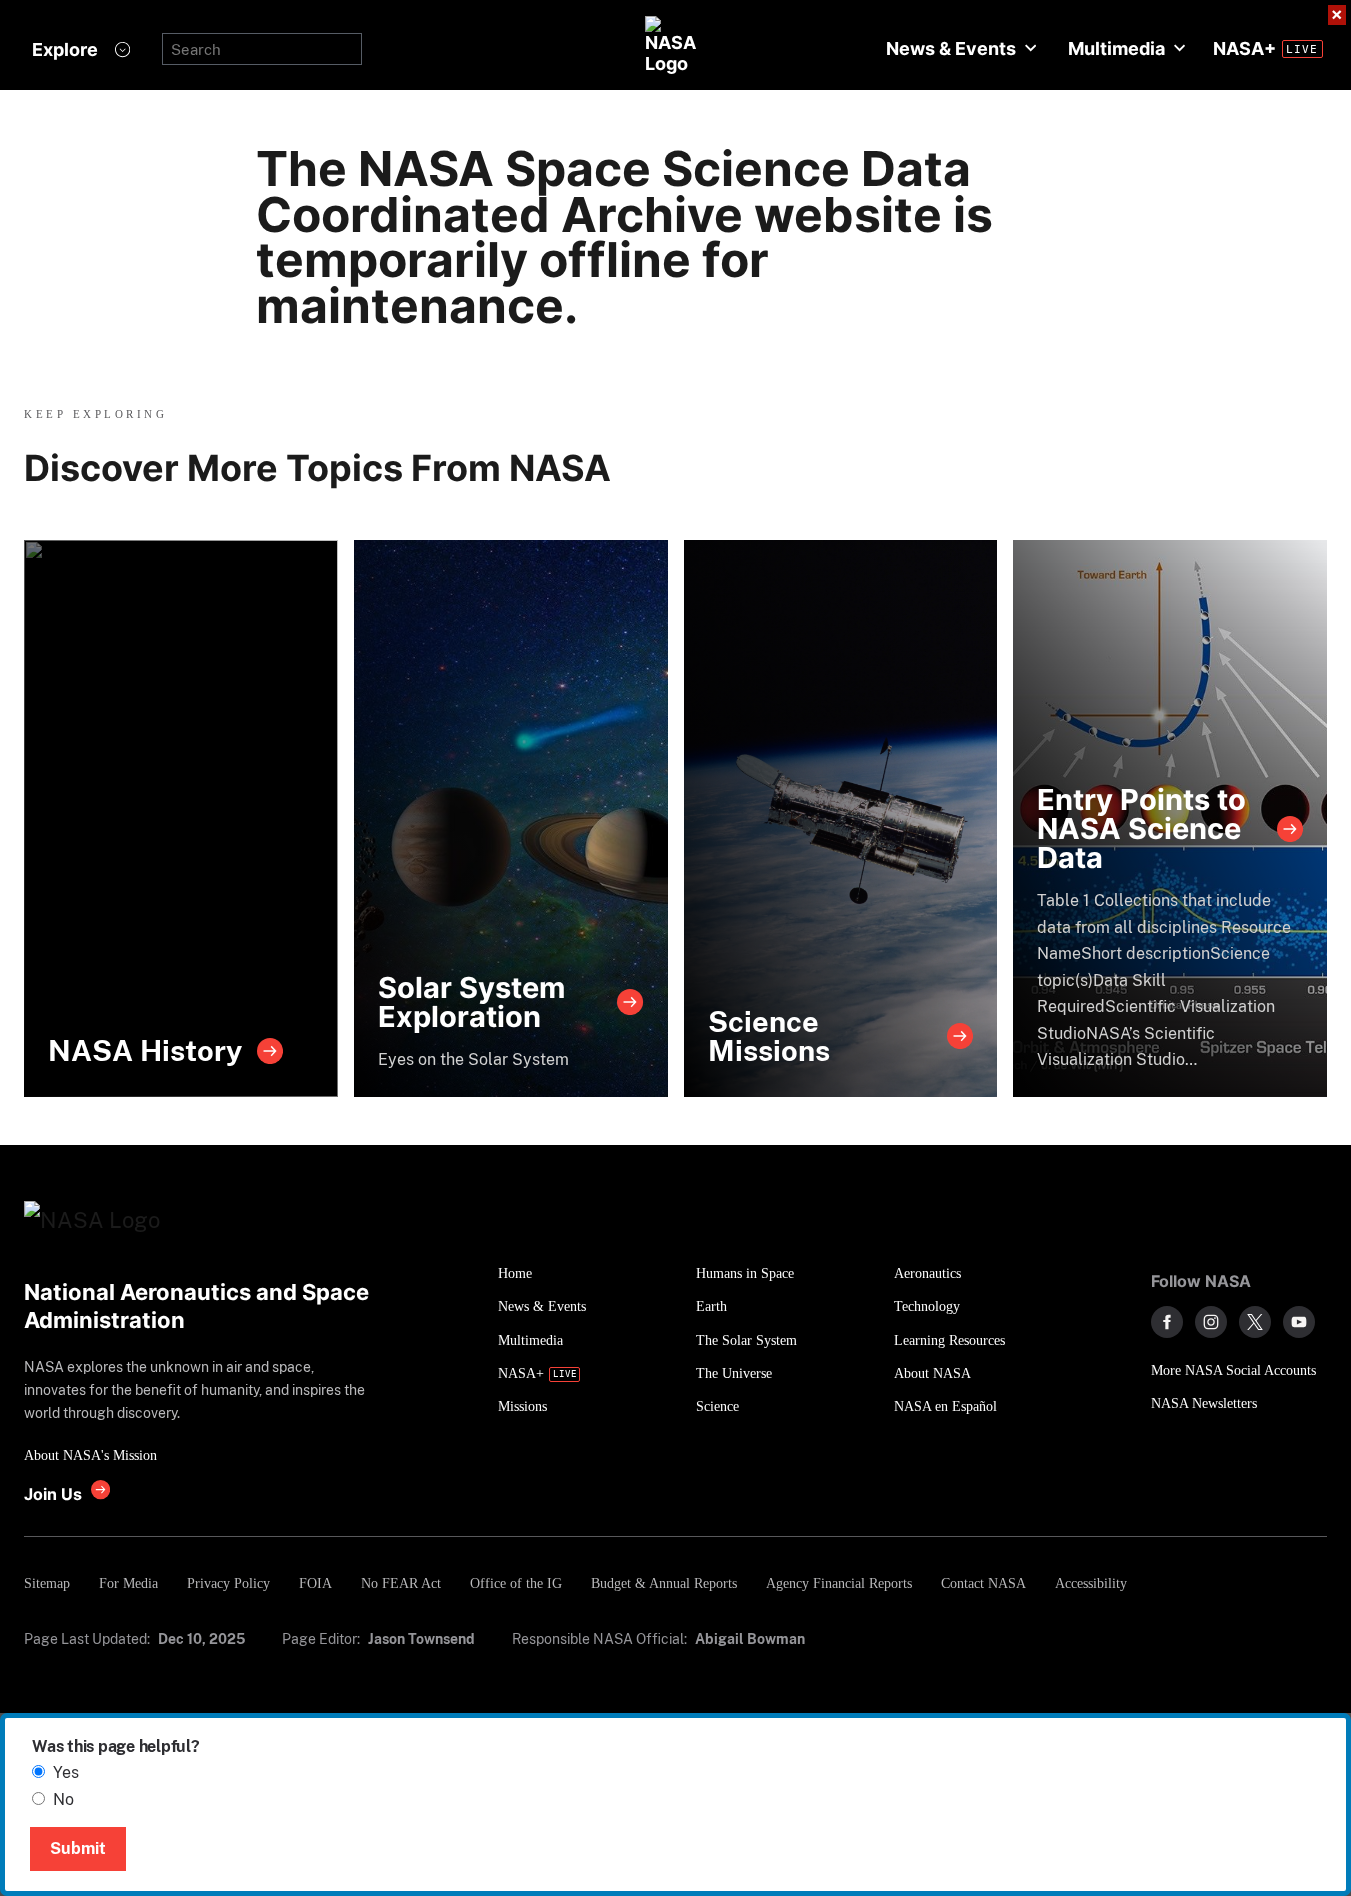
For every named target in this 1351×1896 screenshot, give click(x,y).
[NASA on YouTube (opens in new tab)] (1299, 1322)
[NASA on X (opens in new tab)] (1255, 1322)
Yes (66, 1772)
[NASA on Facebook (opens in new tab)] (1167, 1322)
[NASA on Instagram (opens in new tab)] (1211, 1322)
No (63, 1799)
